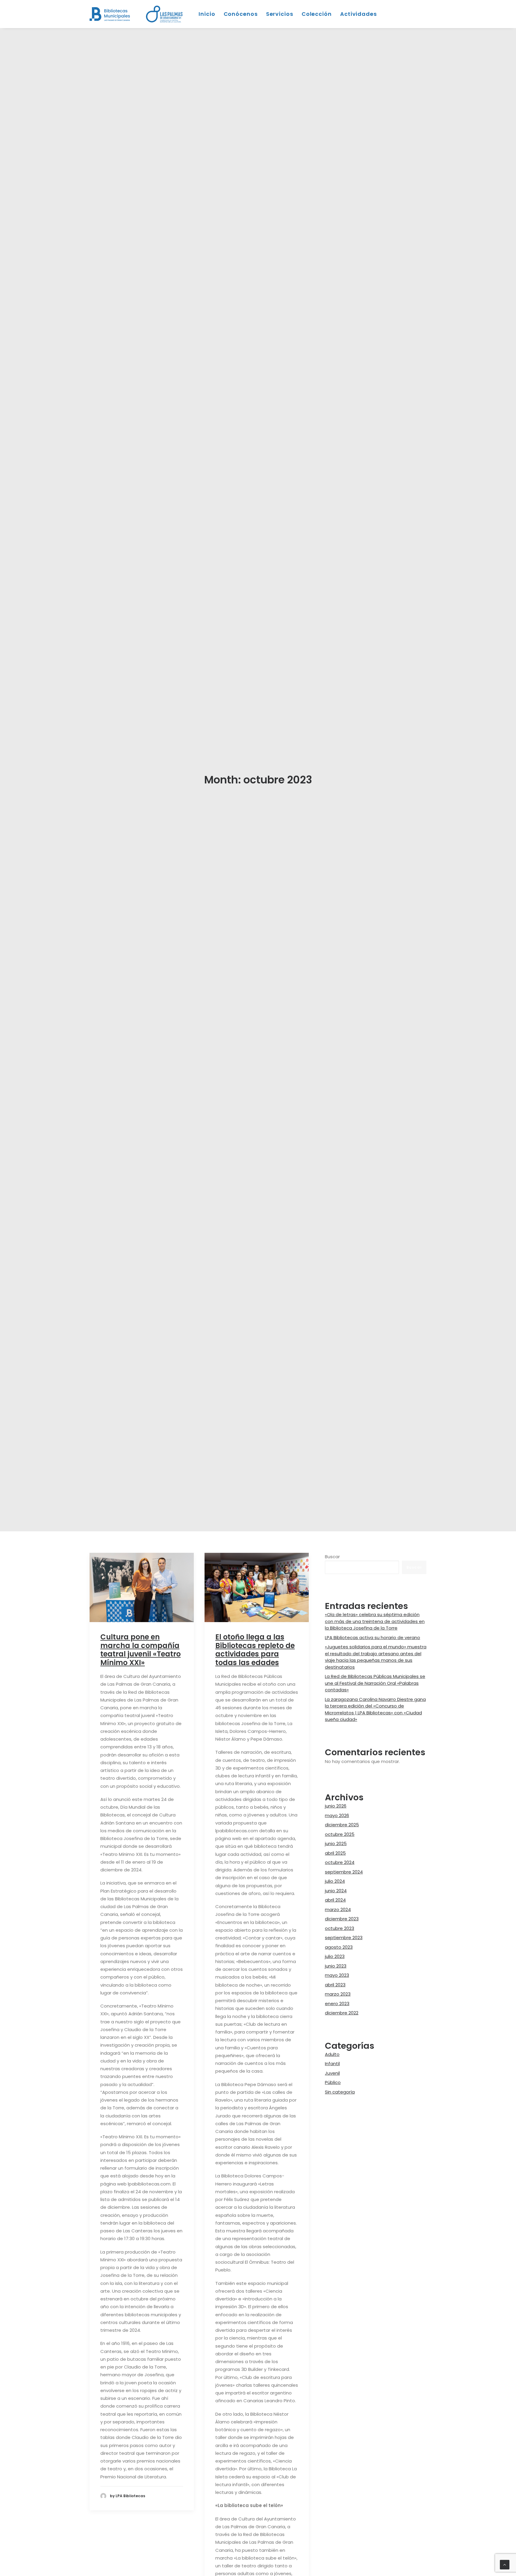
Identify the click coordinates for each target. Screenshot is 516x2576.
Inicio (207, 14)
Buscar (332, 1571)
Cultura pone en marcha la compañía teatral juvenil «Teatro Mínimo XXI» (140, 1664)
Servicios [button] (280, 14)
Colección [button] (317, 14)
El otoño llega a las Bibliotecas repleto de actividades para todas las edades (255, 1664)
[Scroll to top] (505, 2564)
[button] (142, 1601)
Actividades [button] (358, 14)
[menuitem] (166, 14)
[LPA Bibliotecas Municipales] (110, 14)
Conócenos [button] (241, 14)
